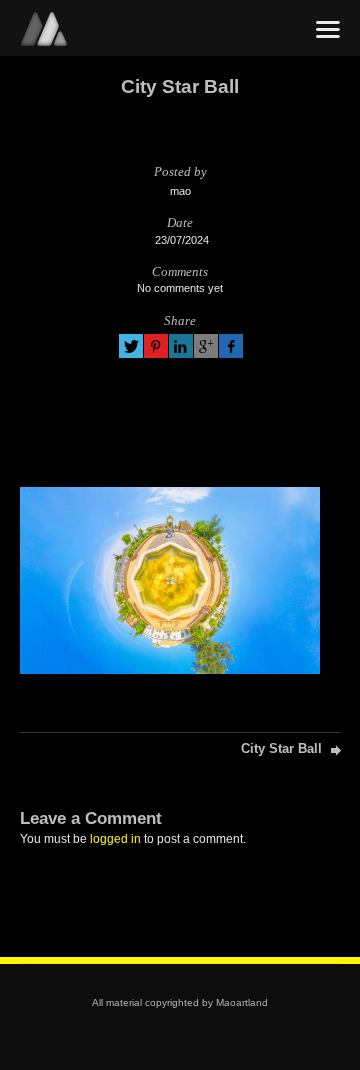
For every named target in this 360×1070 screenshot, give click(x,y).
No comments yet (180, 288)
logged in (115, 839)
